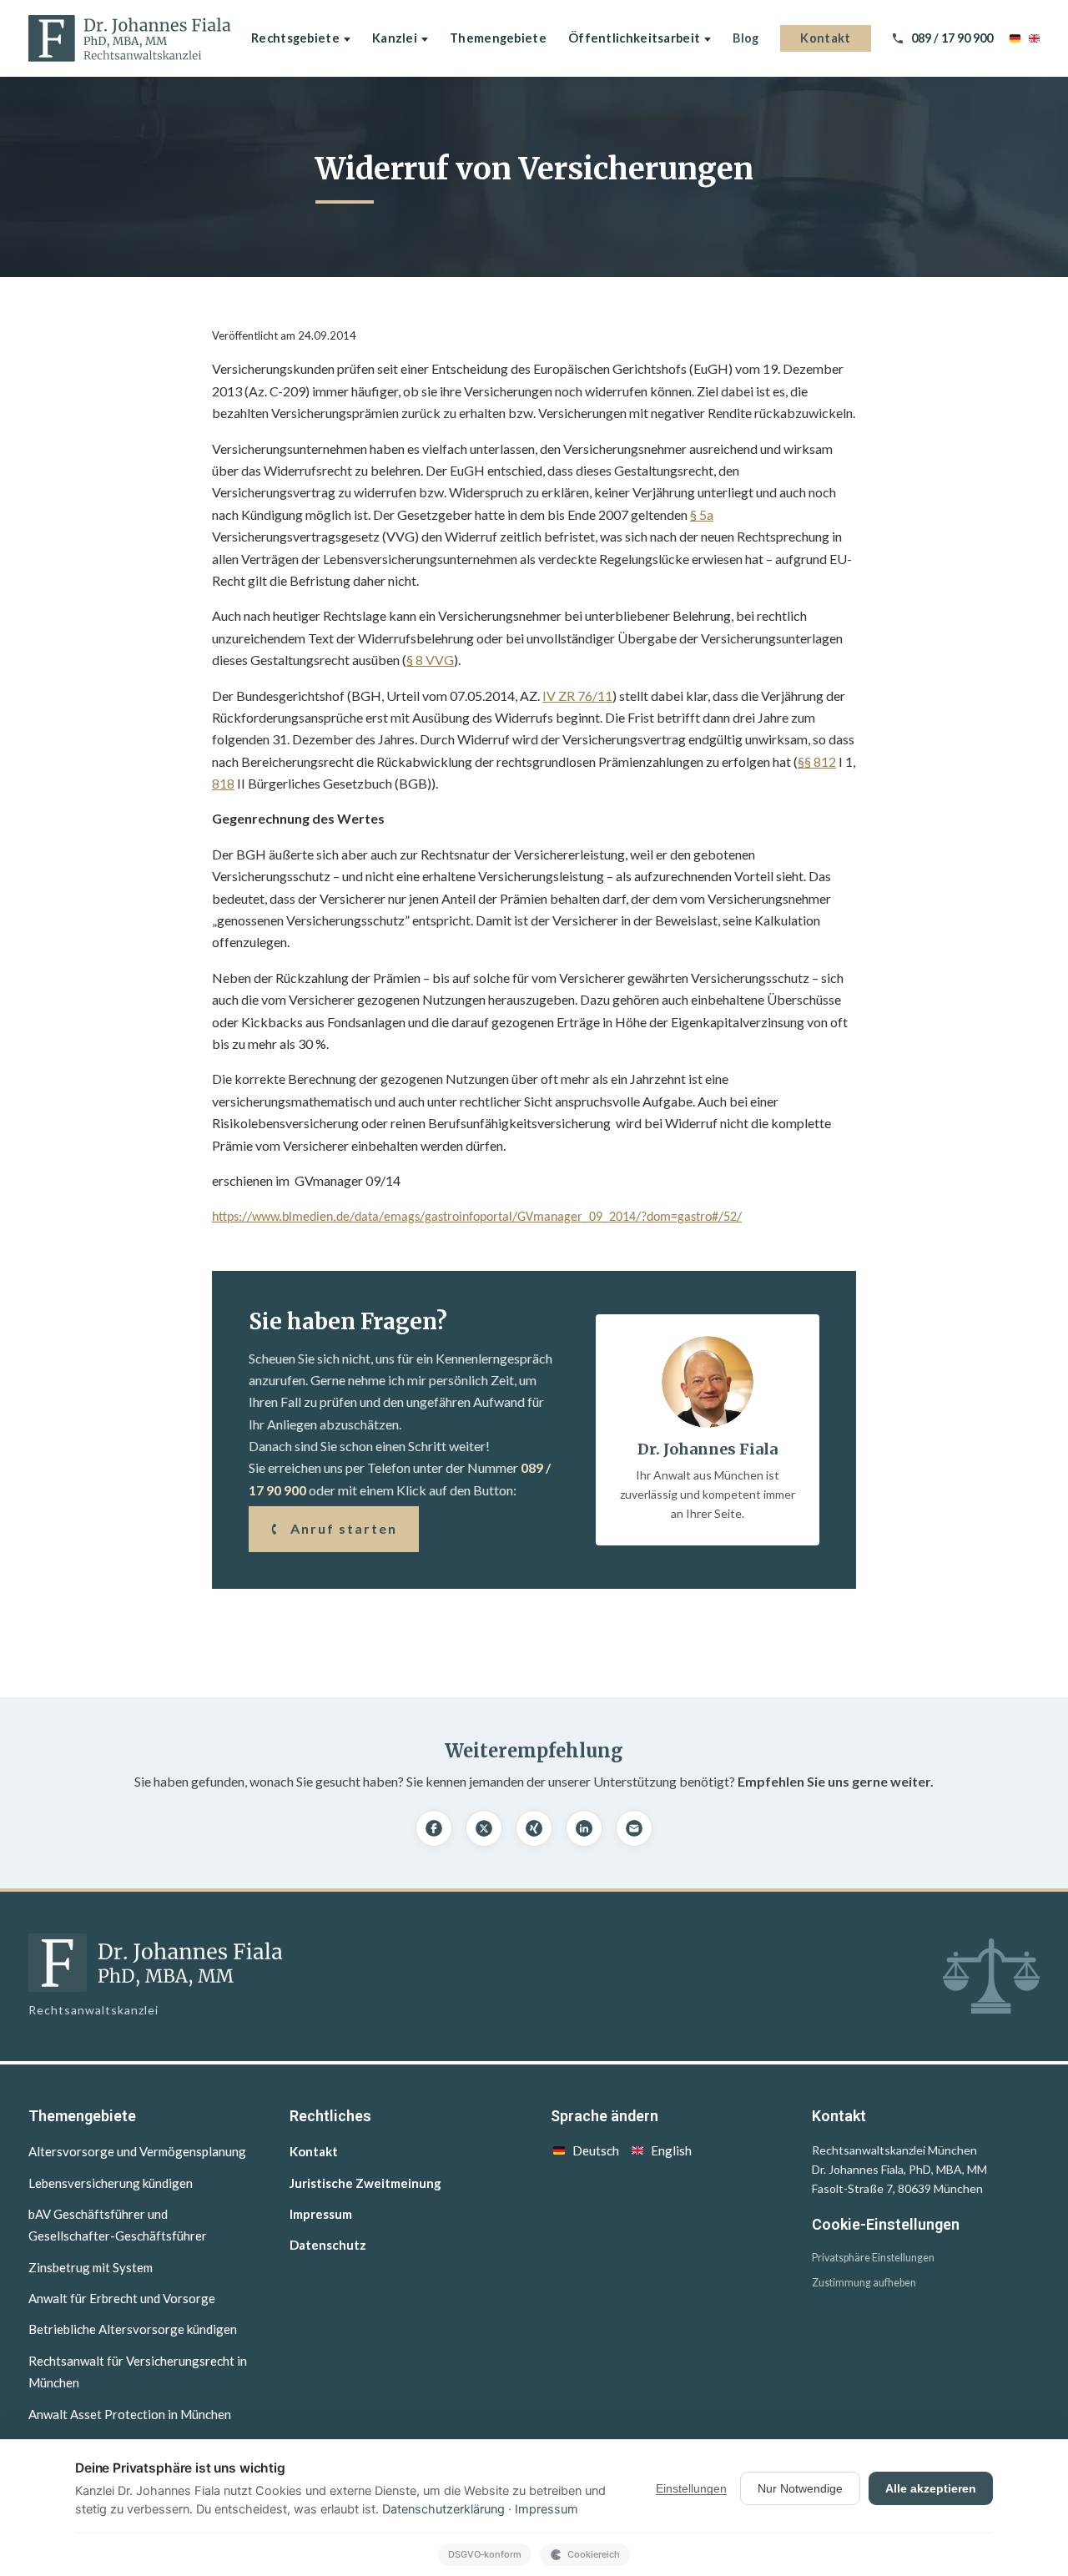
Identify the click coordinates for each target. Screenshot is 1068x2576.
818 (223, 783)
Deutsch (596, 2150)
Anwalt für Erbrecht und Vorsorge (122, 2298)
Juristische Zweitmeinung (365, 2183)
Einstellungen (691, 2488)
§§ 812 (817, 761)
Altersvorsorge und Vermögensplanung (137, 2151)
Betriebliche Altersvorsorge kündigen (133, 2329)
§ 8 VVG (430, 660)
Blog (746, 38)
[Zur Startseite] (130, 38)
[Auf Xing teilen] (534, 1828)
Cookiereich (594, 2554)
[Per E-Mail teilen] (634, 1828)
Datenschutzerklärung (443, 2509)
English (671, 2150)
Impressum (321, 2214)
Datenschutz (328, 2245)
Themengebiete (498, 38)
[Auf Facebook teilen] (434, 1828)
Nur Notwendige (800, 2488)
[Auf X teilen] (484, 1828)
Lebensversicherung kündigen (111, 2183)
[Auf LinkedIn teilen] (584, 1828)
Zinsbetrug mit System (91, 2267)
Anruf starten (344, 1528)
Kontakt (825, 38)
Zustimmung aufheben (864, 2283)
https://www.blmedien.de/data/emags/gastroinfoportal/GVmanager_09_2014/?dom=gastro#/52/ (477, 1217)
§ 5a (702, 514)
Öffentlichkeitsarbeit (634, 38)
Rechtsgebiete (295, 38)
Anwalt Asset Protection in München (130, 2414)
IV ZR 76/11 (577, 696)
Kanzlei (395, 38)
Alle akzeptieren (931, 2488)
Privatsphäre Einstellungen (873, 2258)
